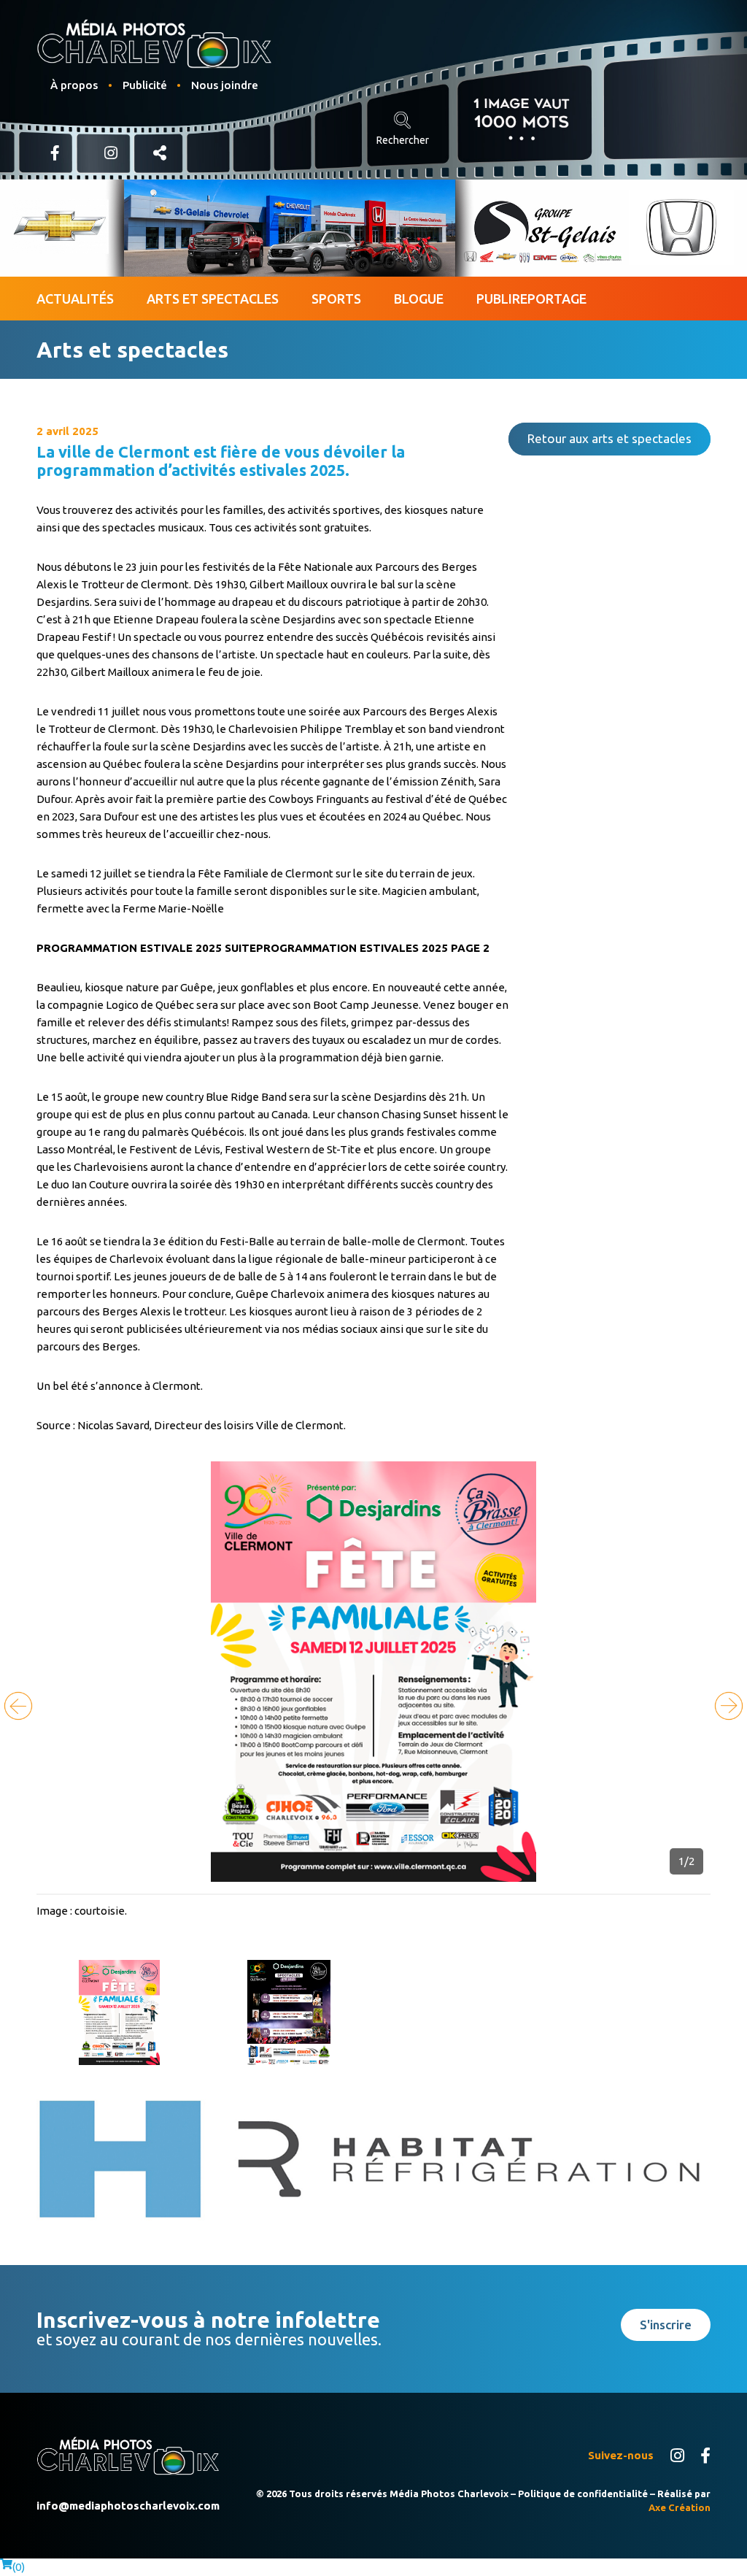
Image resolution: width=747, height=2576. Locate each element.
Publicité (145, 85)
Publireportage (531, 299)
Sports (336, 299)
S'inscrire (666, 2325)
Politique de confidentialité (583, 2494)
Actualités (75, 299)
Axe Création (680, 2507)
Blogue (419, 299)
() (19, 2567)
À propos (74, 85)
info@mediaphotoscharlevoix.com (128, 2506)
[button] (729, 1706)
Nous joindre (225, 85)
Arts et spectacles (213, 299)
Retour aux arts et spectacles (609, 438)
